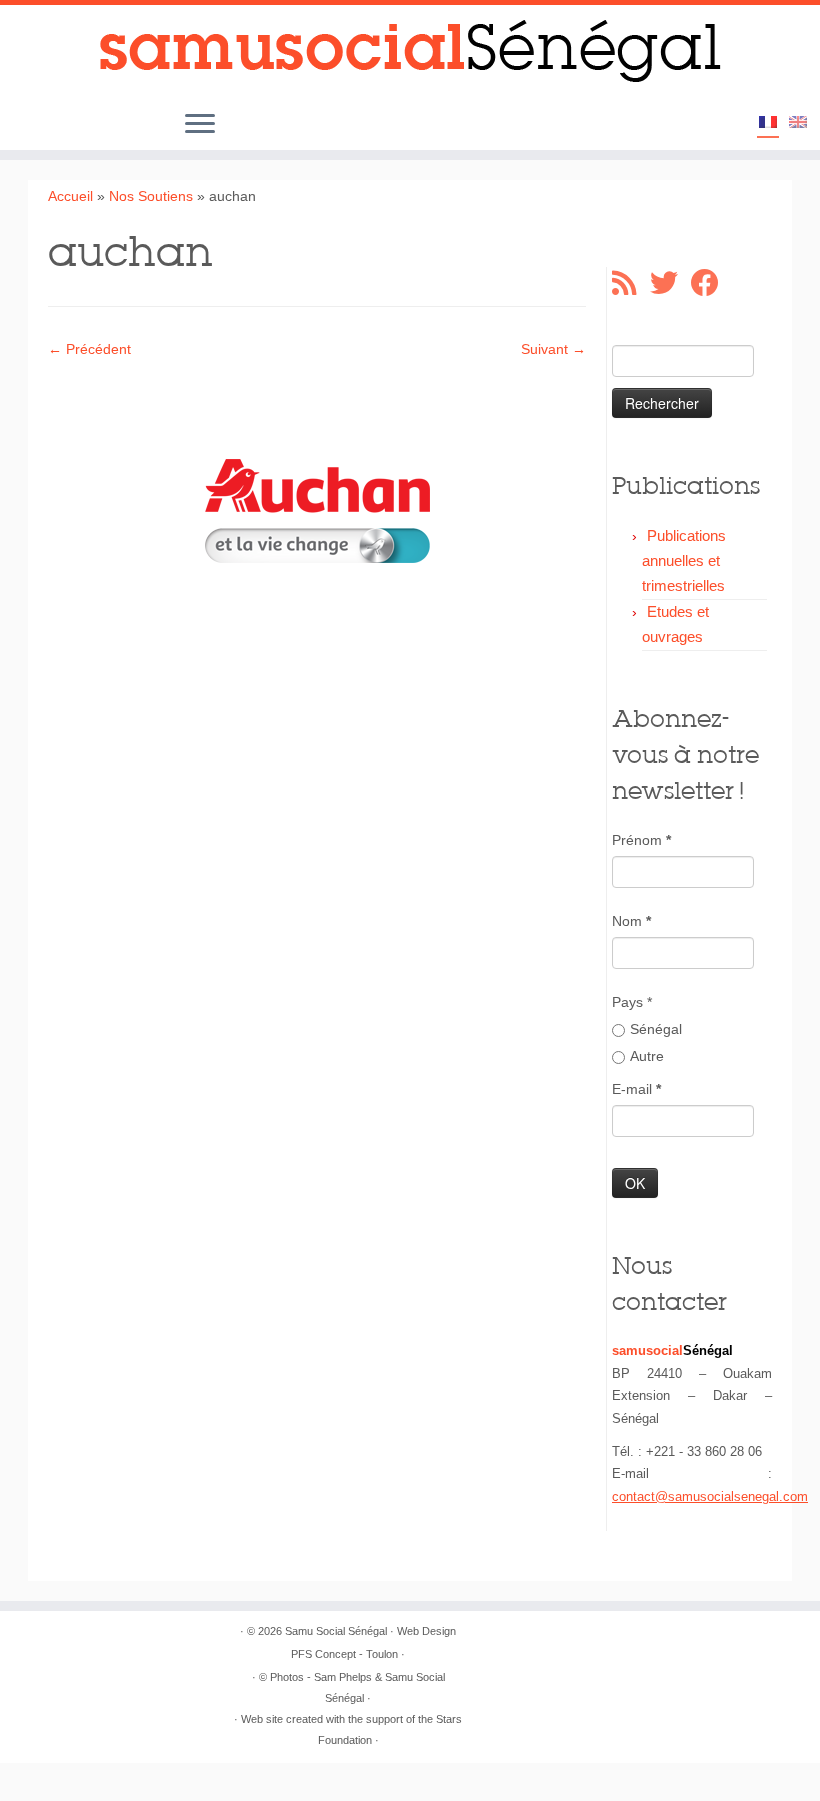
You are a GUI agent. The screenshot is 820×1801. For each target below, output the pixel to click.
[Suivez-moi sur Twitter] (670, 283)
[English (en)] (798, 123)
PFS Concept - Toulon (344, 1654)
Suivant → (553, 349)
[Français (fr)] (768, 124)
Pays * (632, 1002)
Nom (631, 921)
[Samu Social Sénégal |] (410, 52)
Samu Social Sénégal (336, 1631)
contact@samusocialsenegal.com (710, 1496)
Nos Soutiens (151, 196)
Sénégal (656, 1029)
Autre (647, 1056)
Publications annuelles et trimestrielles (684, 560)
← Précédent (89, 349)
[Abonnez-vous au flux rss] (631, 283)
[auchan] (317, 510)
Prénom (641, 840)
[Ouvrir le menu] (200, 125)
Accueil (70, 196)
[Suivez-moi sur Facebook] (711, 283)
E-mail (636, 1089)
